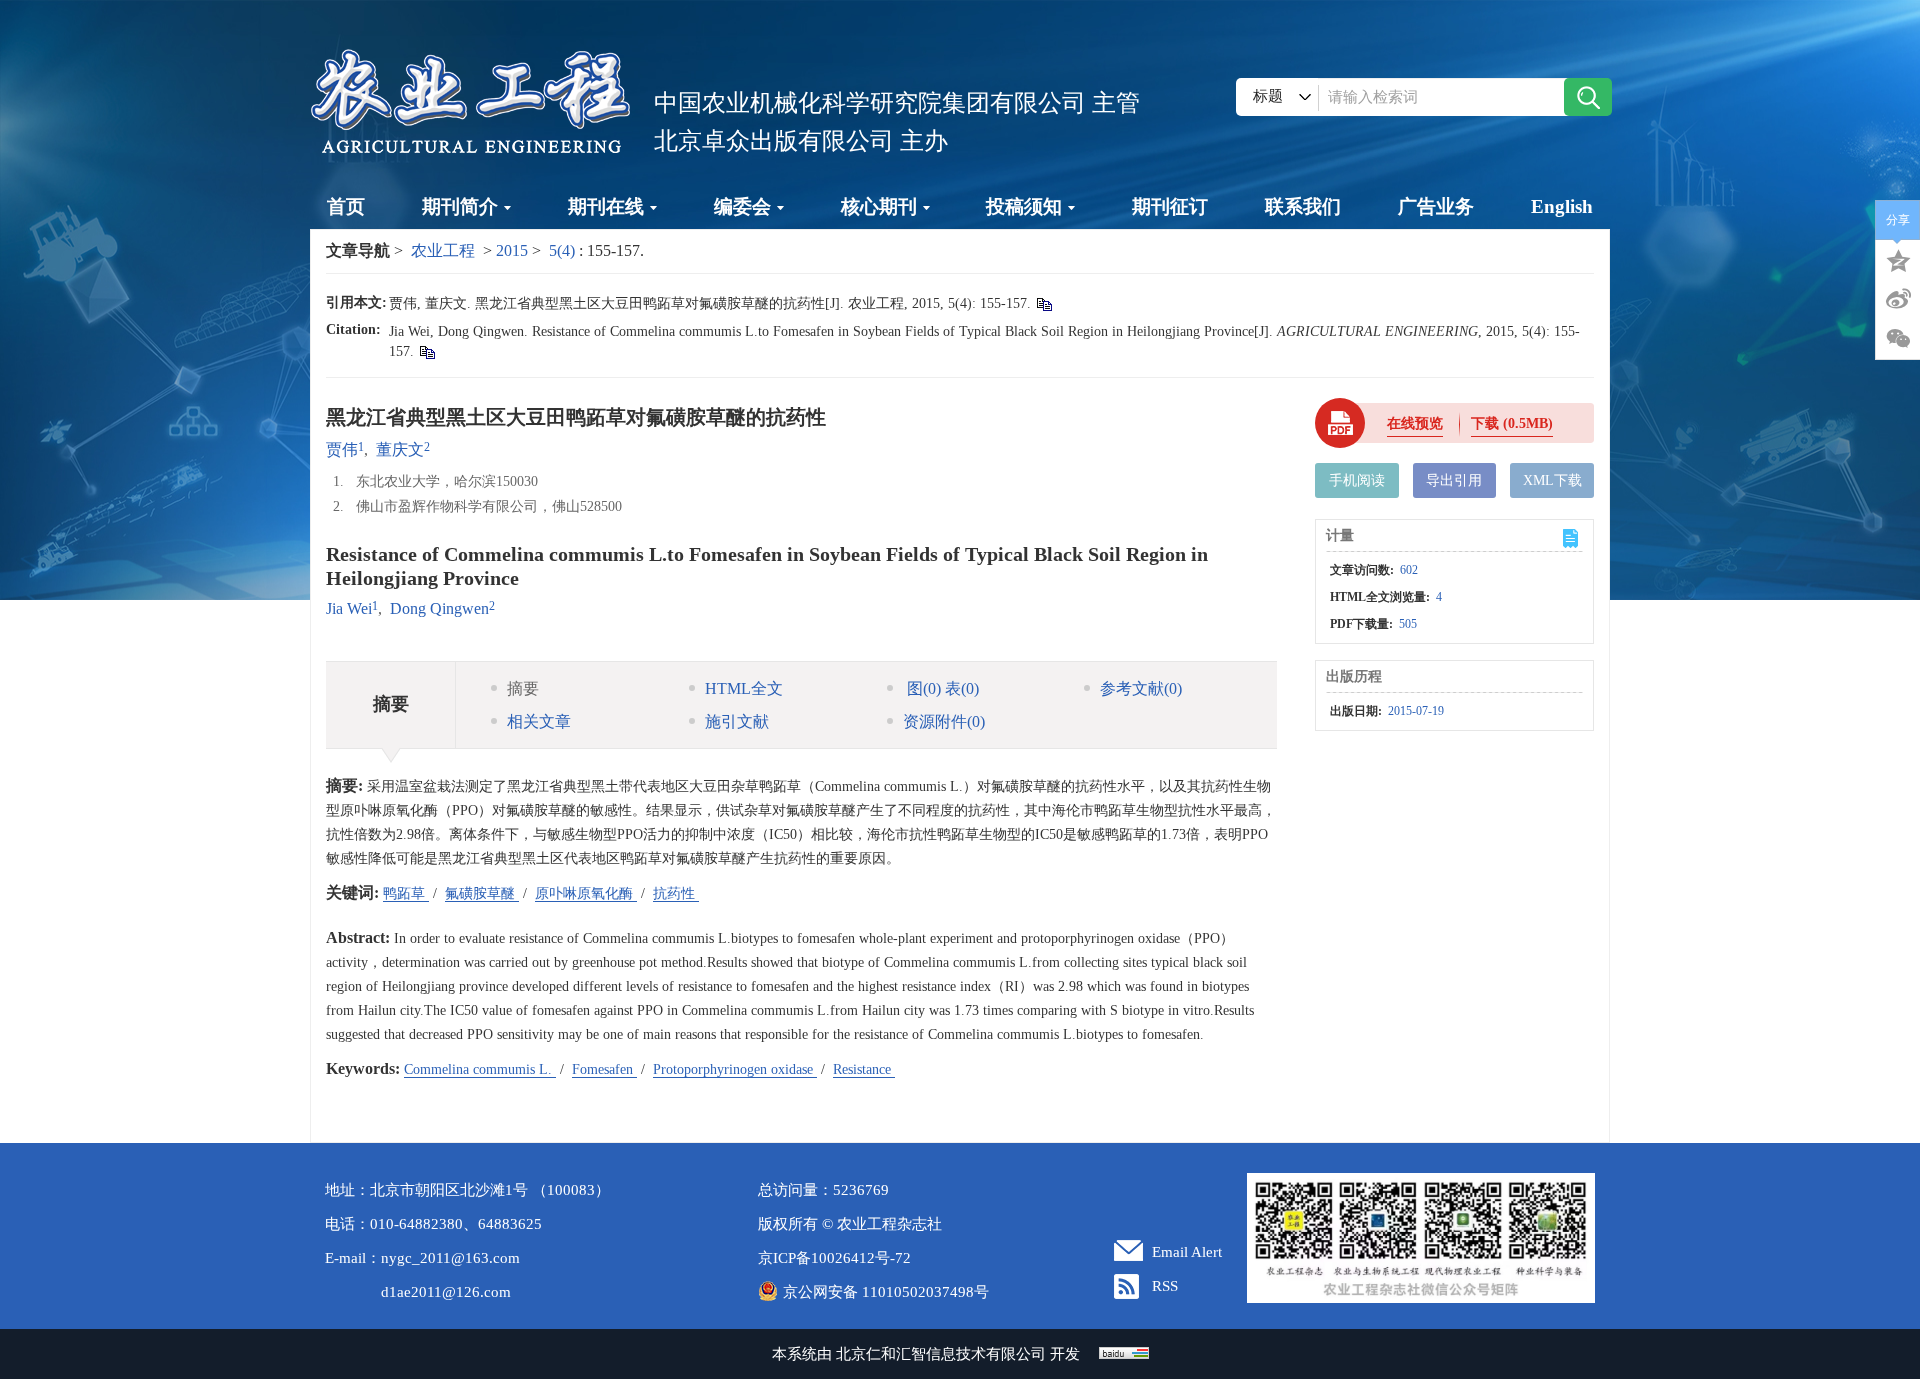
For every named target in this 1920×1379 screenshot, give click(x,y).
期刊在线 (606, 206)
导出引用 (1454, 480)
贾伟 (342, 449)
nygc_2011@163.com (450, 1258)
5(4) (564, 250)
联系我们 (1303, 206)
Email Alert (1187, 1252)
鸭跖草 (406, 893)
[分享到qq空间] (1898, 259)
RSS (1165, 1286)
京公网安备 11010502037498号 (886, 1292)
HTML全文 (744, 688)
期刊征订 (1170, 206)
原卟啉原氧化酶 (586, 893)
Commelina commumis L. (480, 1069)
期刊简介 (460, 206)
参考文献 (1141, 688)
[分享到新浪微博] (1898, 299)
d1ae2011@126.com (446, 1292)
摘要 (523, 688)
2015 (512, 250)
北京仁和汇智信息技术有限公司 (941, 1354)
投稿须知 (1024, 206)
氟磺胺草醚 (482, 893)
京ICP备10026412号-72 (834, 1258)
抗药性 (676, 893)
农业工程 (443, 250)
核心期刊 (879, 206)
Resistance (864, 1069)
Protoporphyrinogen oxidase (735, 1069)
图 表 (941, 688)
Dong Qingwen (439, 608)
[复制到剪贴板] (1043, 303)
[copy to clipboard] (426, 351)
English (1562, 206)
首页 (346, 206)
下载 (1512, 423)
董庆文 (400, 449)
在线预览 (1415, 423)
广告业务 (1436, 206)
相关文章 (539, 721)
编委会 (742, 206)
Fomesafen (604, 1069)
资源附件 (944, 721)
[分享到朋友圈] (1898, 339)
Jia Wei (349, 608)
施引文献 (737, 721)
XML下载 (1552, 480)
